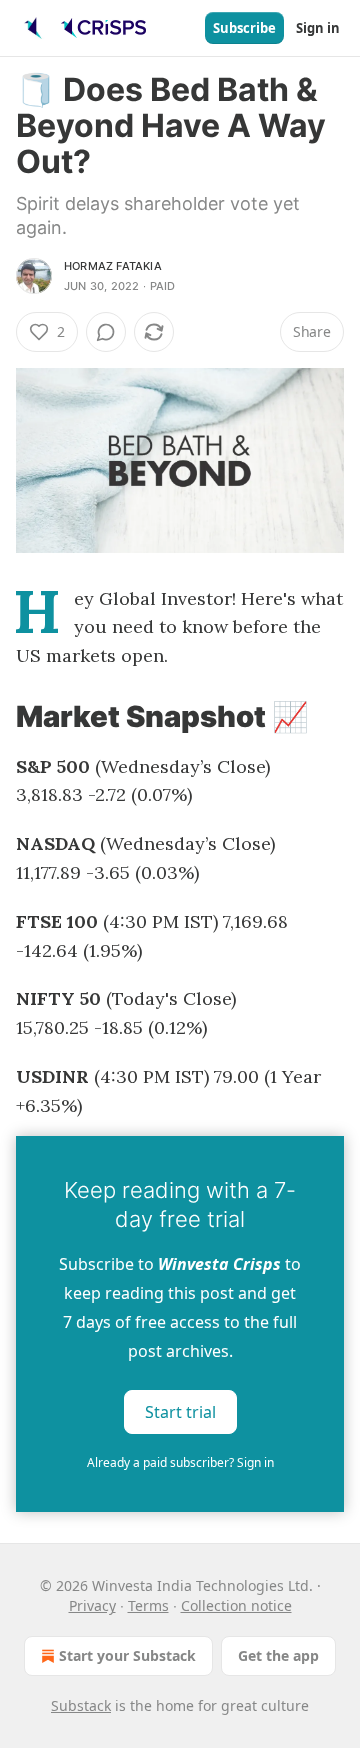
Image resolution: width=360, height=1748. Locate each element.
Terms (148, 1605)
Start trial (180, 1412)
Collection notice (236, 1605)
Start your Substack (127, 1655)
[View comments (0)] (106, 332)
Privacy (92, 1605)
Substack (81, 1705)
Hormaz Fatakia (113, 266)
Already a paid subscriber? (180, 1462)
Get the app (278, 1655)
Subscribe (244, 28)
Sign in (318, 28)
